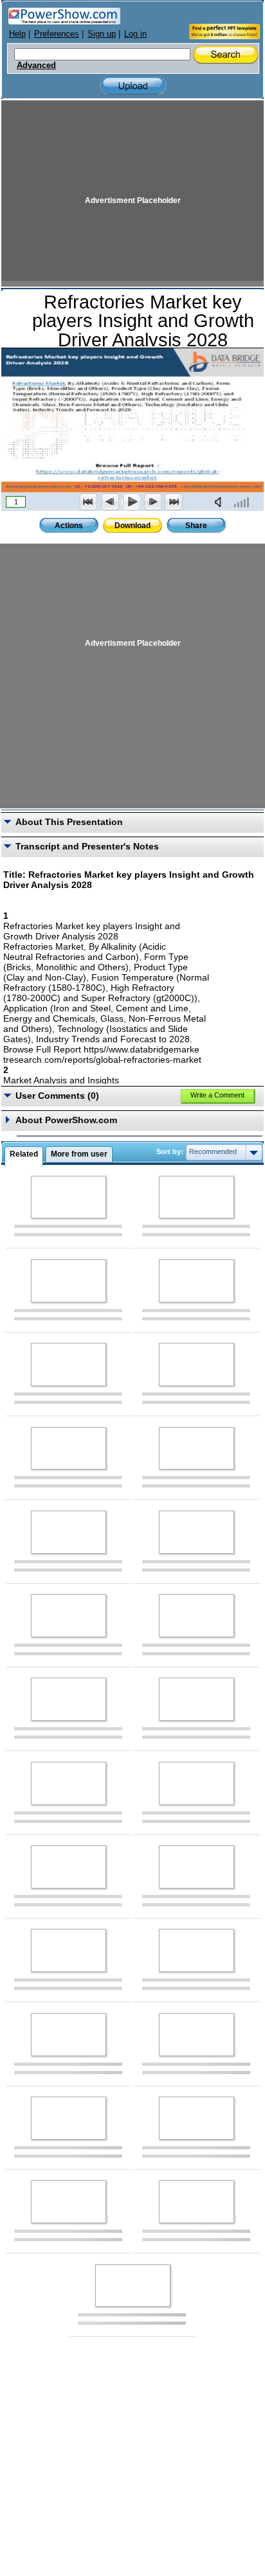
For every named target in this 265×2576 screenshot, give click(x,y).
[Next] (152, 502)
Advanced (36, 66)
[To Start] (89, 502)
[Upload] (133, 86)
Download (132, 526)
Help (17, 34)
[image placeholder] (69, 1197)
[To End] (174, 502)
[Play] (131, 502)
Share (196, 526)
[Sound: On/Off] (221, 502)
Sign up (102, 34)
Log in (135, 34)
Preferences (57, 34)
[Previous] (110, 502)
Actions (69, 526)
